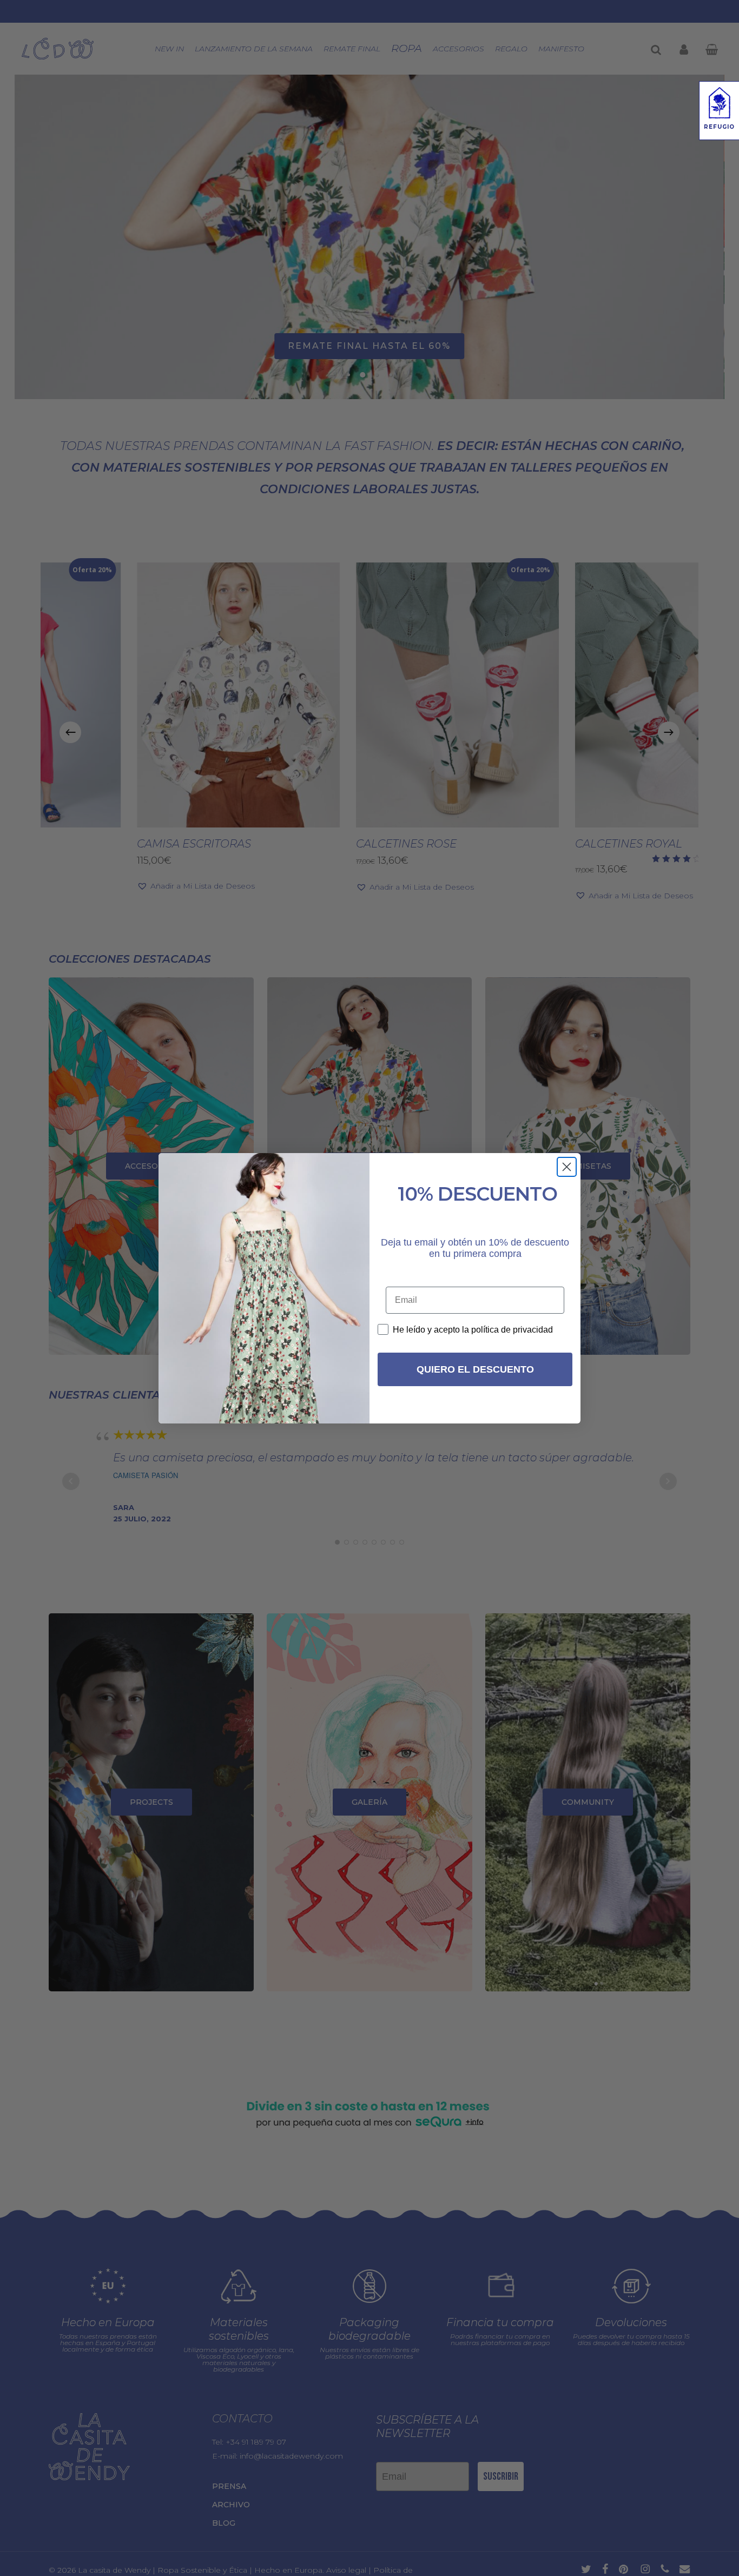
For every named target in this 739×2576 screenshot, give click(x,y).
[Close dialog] (567, 1167)
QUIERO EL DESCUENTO (475, 1369)
